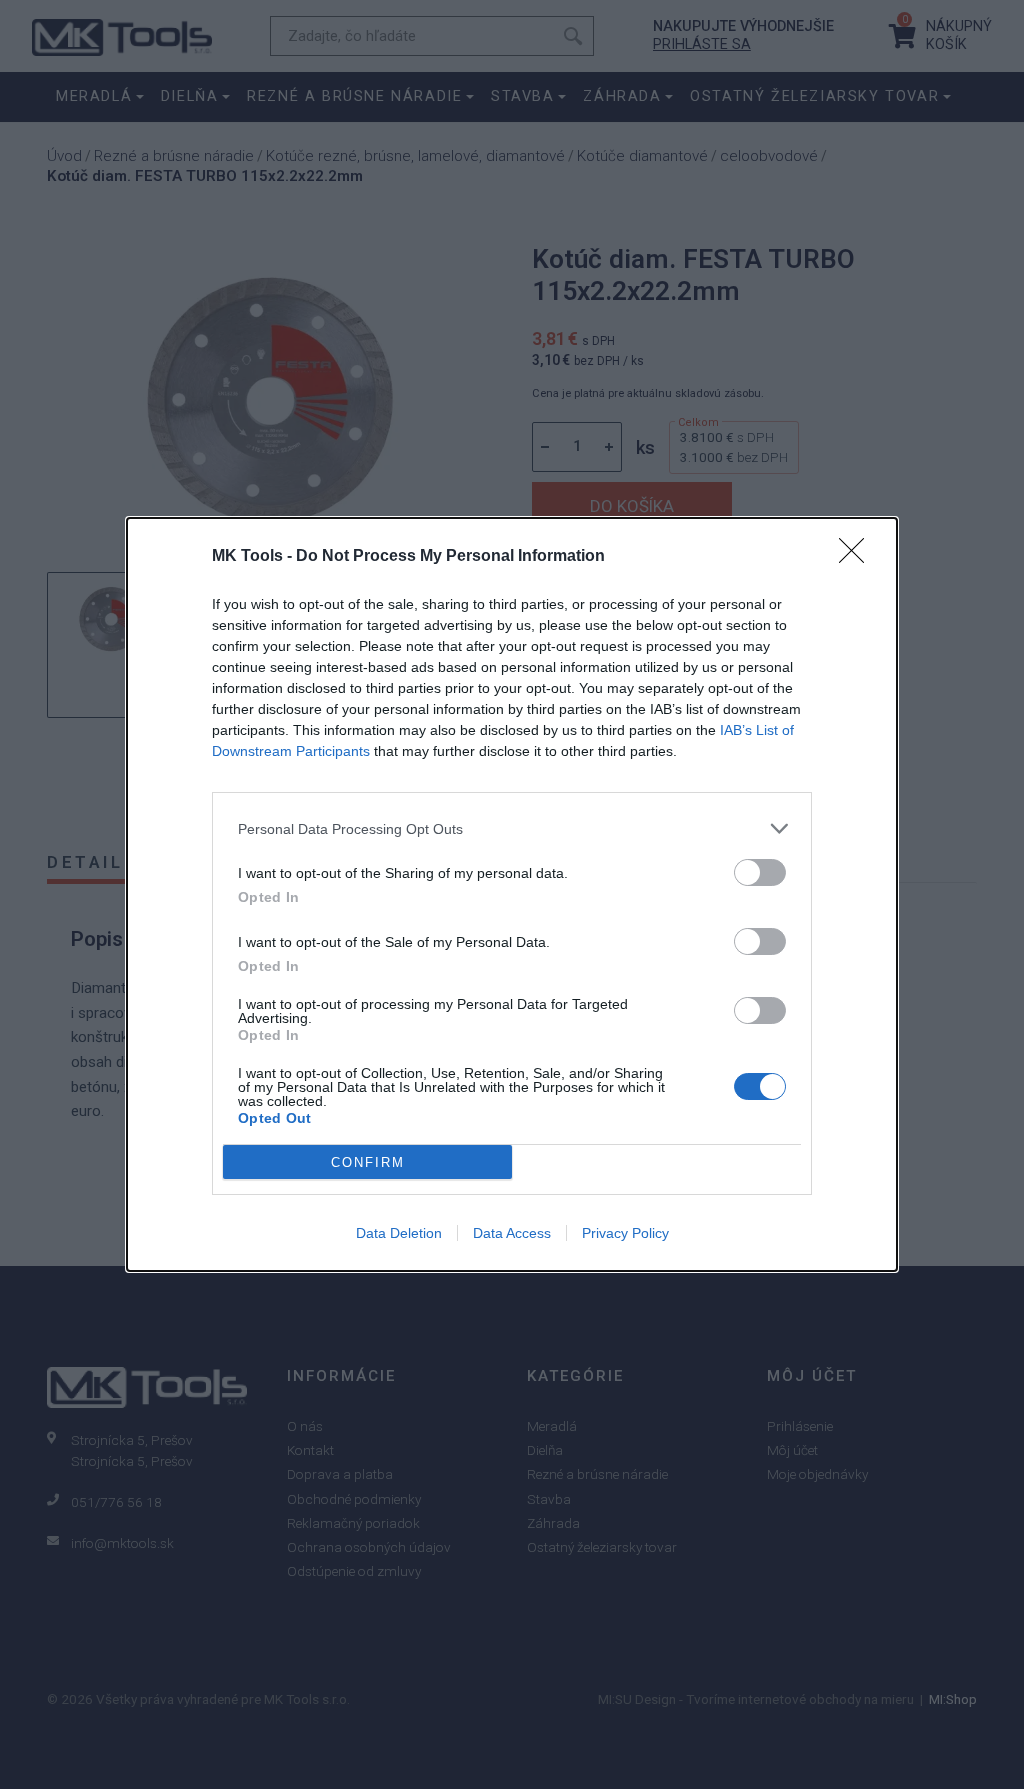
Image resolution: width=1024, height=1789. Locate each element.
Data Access (512, 1233)
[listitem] (512, 828)
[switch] (760, 872)
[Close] (858, 557)
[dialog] (512, 894)
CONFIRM (368, 1162)
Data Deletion (399, 1233)
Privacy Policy (625, 1233)
